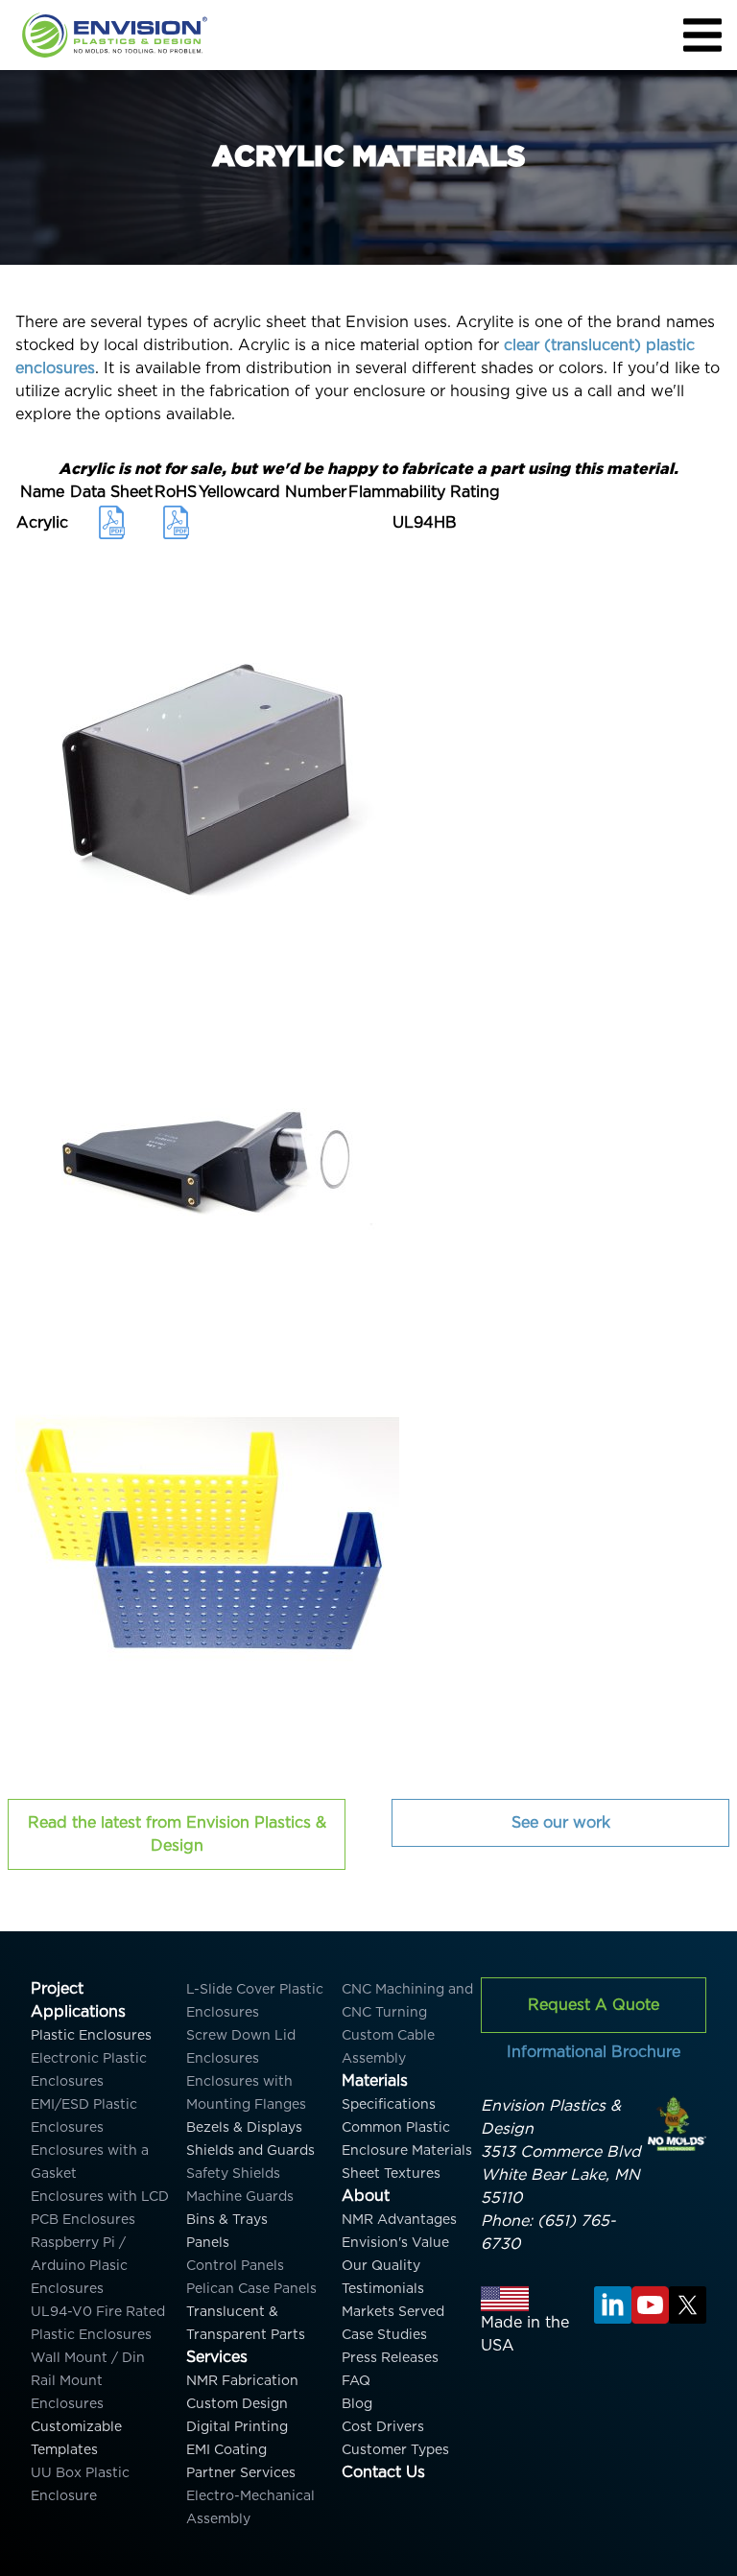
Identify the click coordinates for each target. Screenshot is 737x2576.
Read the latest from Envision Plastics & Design (177, 1834)
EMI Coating (226, 2449)
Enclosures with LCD (100, 2196)
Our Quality (381, 2265)
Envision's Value (395, 2242)
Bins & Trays (227, 2219)
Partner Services (241, 2472)
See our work (561, 1822)
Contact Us (383, 2472)
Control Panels (235, 2265)
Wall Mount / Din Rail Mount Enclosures (88, 2380)
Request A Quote (594, 2005)
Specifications (389, 2104)
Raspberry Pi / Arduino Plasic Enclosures (79, 2265)
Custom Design (237, 2403)
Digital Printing (237, 2426)
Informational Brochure (594, 2052)
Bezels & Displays (244, 2127)
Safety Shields (233, 2173)
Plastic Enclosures (91, 2035)
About (366, 2196)
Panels (208, 2242)
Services (217, 2357)
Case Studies (384, 2334)
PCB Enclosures (83, 2219)
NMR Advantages (399, 2219)
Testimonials (383, 2288)
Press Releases (390, 2357)
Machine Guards (240, 2196)
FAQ (356, 2380)
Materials (375, 2080)
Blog (357, 2403)
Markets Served (393, 2311)
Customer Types (395, 2449)
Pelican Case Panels (251, 2288)
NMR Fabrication (242, 2380)
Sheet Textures (391, 2173)
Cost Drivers (383, 2426)
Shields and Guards (250, 2150)
